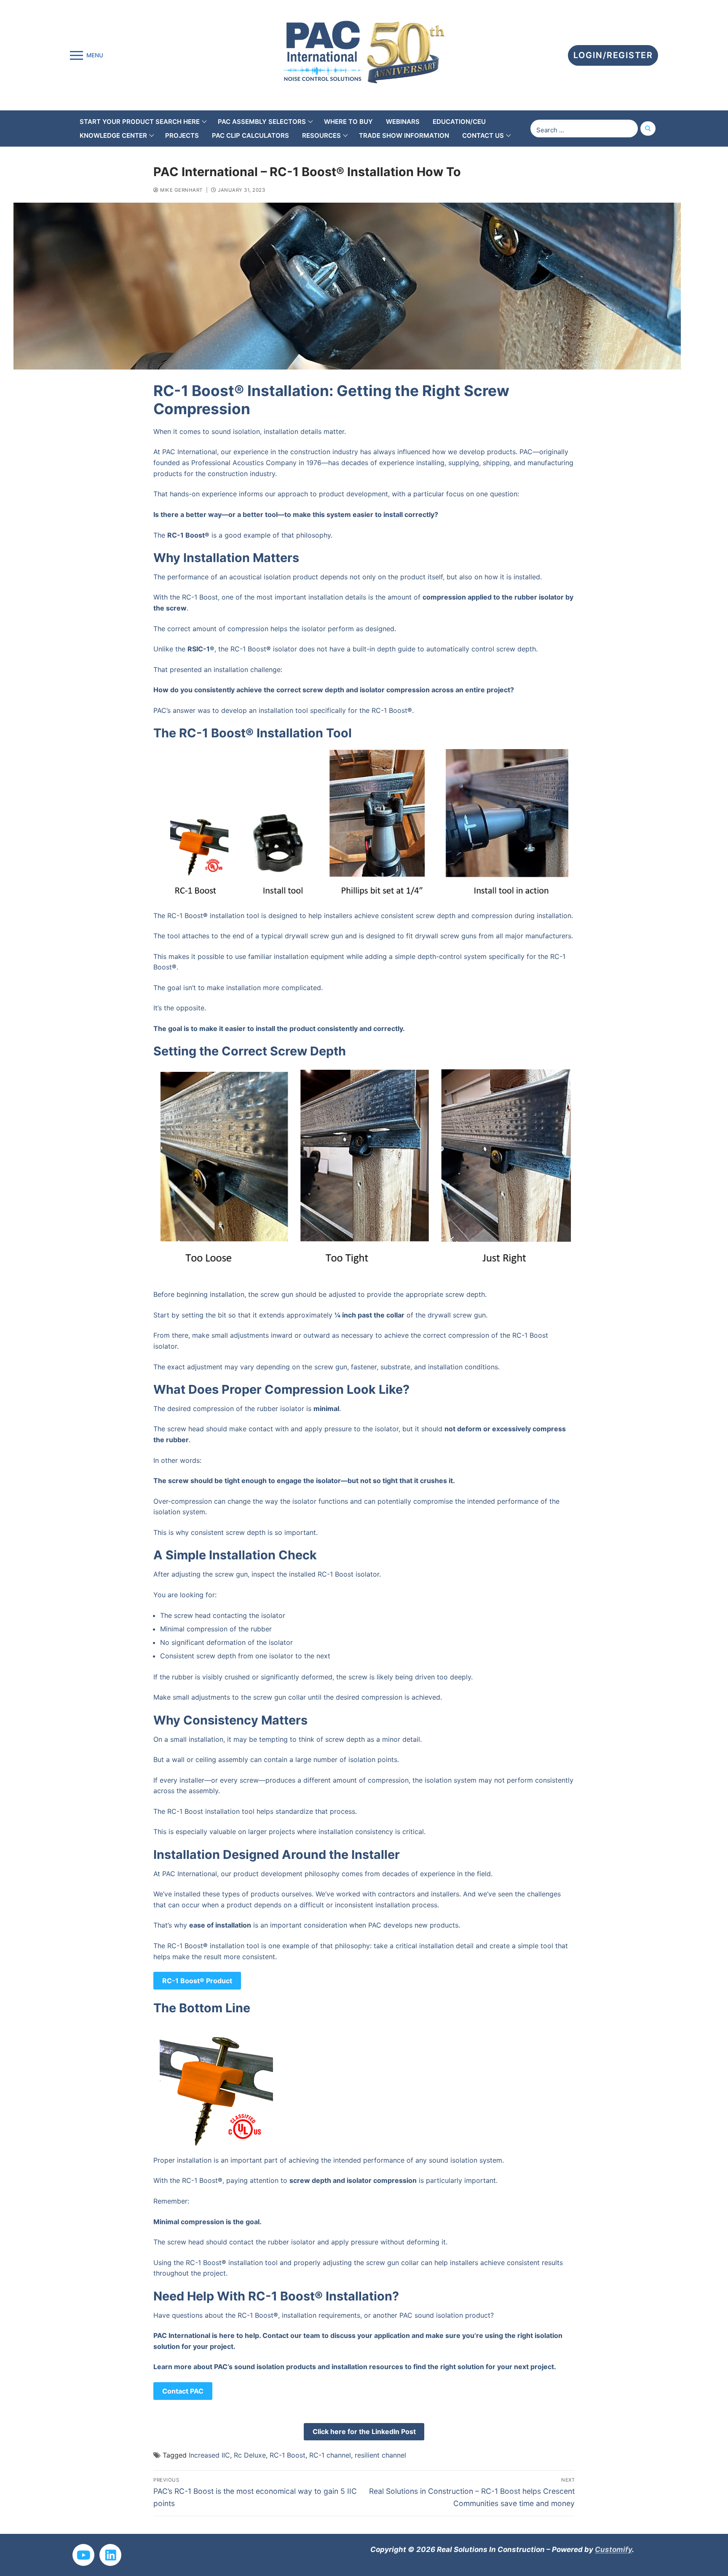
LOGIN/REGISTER (613, 55)
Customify (613, 2549)
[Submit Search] (648, 128)
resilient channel (380, 2455)
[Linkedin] (110, 2555)
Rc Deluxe (250, 2455)
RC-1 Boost (288, 2455)
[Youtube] (83, 2555)
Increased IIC (209, 2455)
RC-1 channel (330, 2455)
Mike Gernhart (181, 190)
